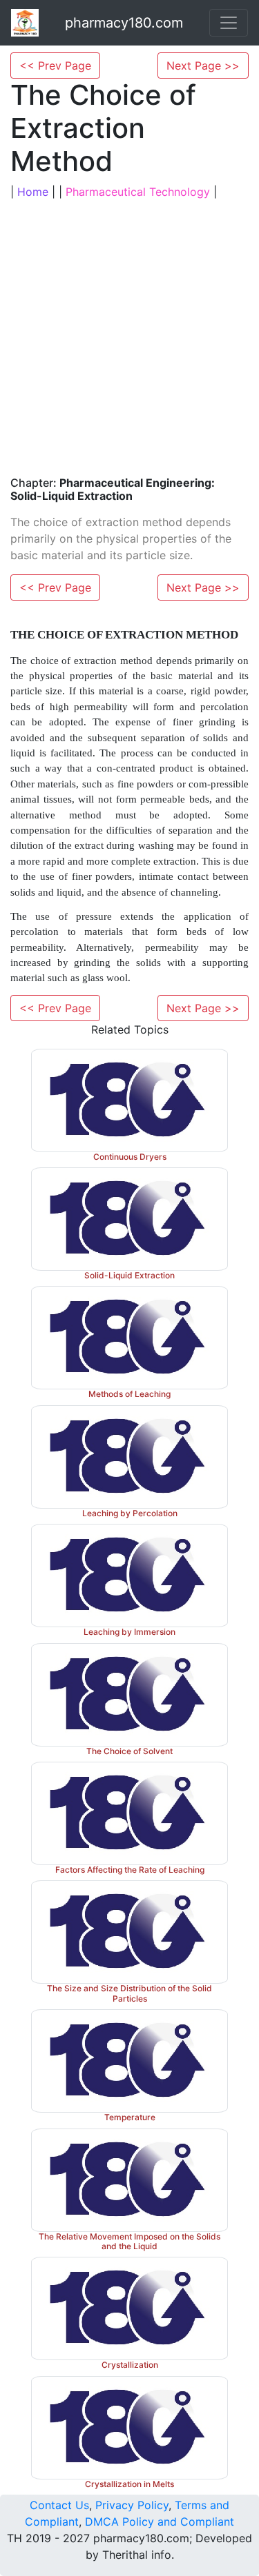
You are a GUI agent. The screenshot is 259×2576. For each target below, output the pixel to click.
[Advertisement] (129, 336)
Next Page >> (203, 66)
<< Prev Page (55, 66)
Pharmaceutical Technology (138, 192)
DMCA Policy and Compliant (160, 2522)
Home (33, 192)
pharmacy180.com (124, 23)
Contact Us (59, 2505)
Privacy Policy (132, 2505)
